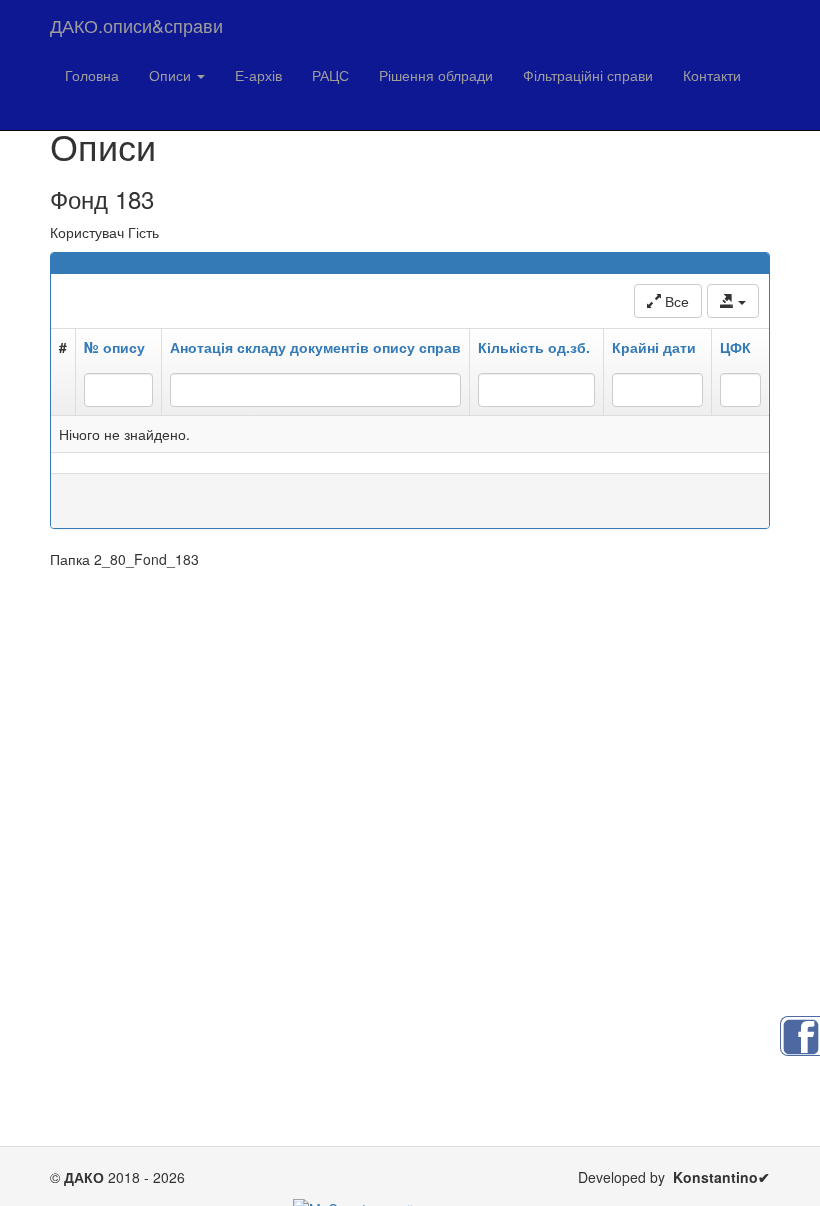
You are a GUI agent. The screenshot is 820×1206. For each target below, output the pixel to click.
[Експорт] (733, 301)
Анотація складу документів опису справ (315, 347)
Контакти (712, 75)
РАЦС (330, 75)
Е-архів (258, 75)
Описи (172, 75)
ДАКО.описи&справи (136, 25)
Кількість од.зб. (534, 347)
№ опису (114, 347)
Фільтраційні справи (588, 75)
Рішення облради (436, 75)
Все (675, 301)
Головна (92, 75)
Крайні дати (654, 347)
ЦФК (735, 347)
